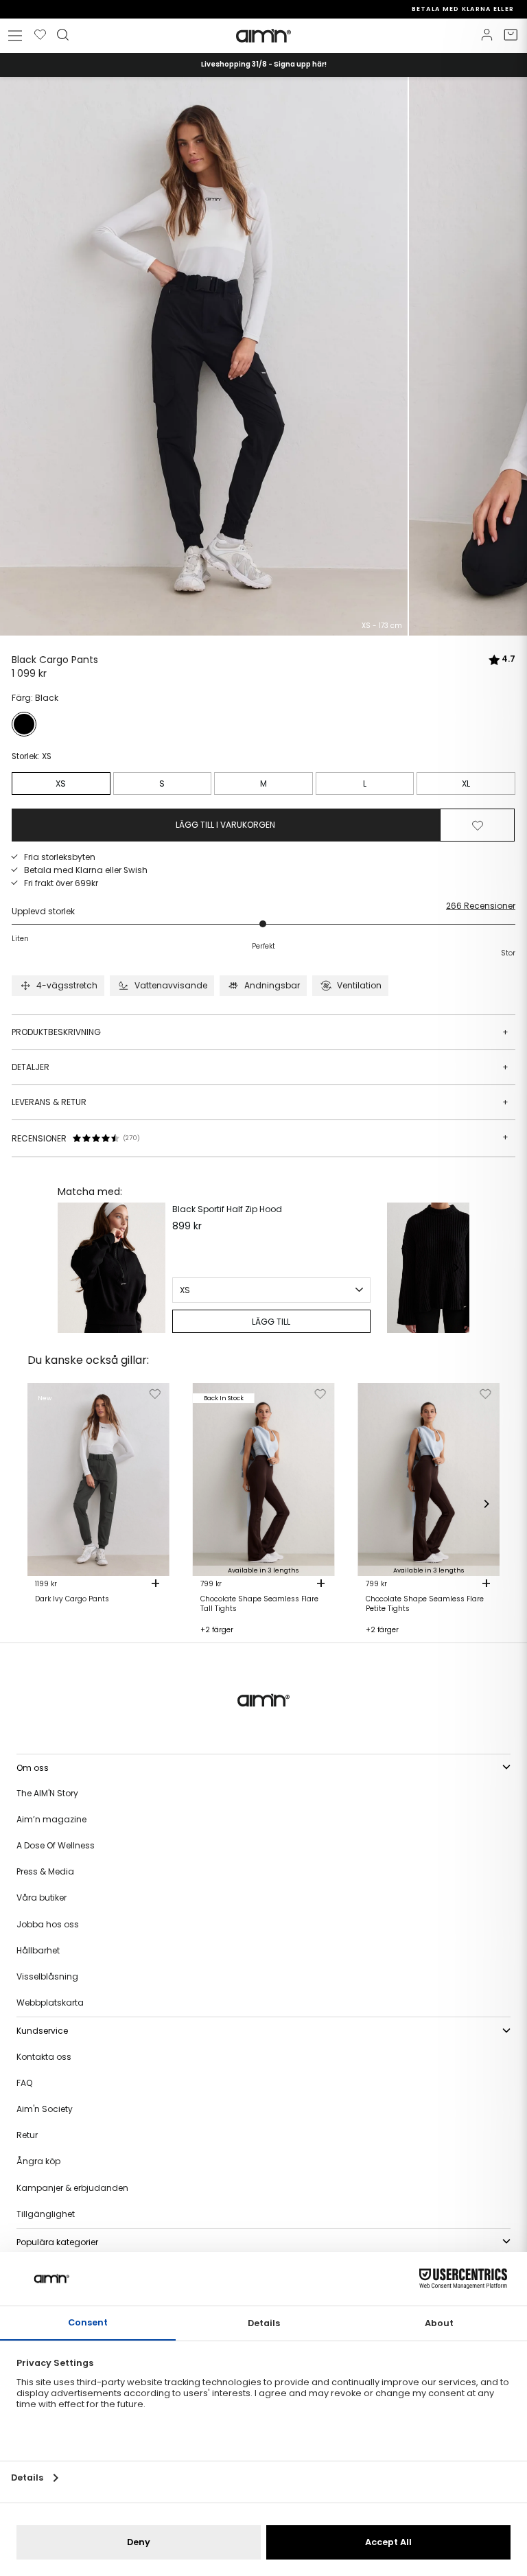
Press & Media (45, 1871)
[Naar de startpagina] (263, 36)
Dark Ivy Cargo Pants (72, 1599)
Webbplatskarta (50, 2003)
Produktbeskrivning (260, 1032)
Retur (27, 2135)
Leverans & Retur (260, 1102)
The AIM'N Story (47, 1793)
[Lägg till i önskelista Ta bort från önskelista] (478, 825)
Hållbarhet (38, 1950)
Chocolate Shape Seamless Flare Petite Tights (425, 1604)
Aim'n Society (45, 2109)
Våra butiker (42, 1898)
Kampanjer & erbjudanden (72, 2188)
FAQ (24, 2083)
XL (466, 784)
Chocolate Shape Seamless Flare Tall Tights (259, 1604)
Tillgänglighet (46, 2214)
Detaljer (260, 1067)
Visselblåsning (47, 1976)
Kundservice (42, 2031)
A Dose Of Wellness (56, 1845)
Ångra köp (38, 2161)
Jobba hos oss (48, 1924)
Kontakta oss (44, 2057)
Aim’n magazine (51, 1819)
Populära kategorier (57, 2242)
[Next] (456, 1268)
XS (61, 784)
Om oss (33, 1768)
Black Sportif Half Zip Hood (227, 1209)
